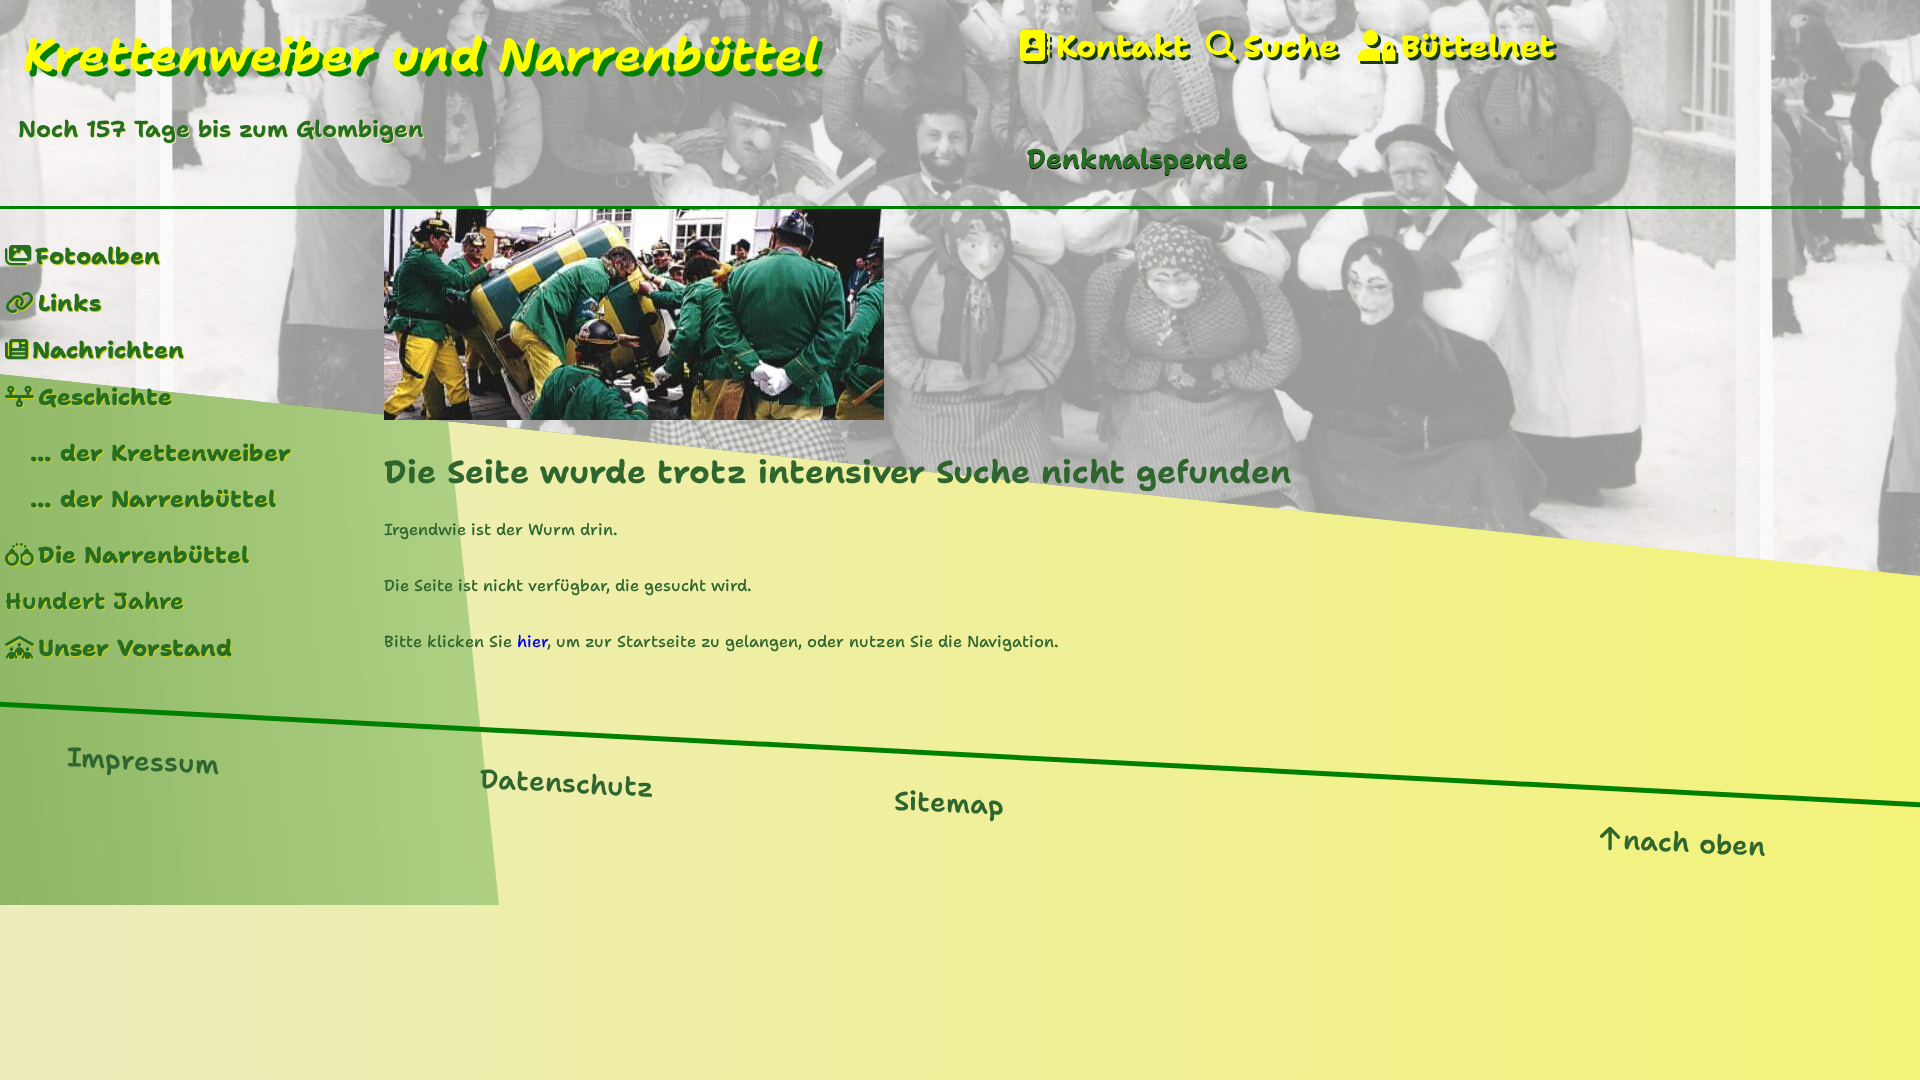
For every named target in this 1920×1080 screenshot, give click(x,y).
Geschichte (105, 396)
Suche (1290, 47)
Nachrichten (108, 349)
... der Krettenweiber (160, 452)
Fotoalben (97, 255)
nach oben (1694, 843)
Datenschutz (567, 783)
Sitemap (949, 804)
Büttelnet (1477, 47)
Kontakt (1121, 47)
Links (69, 302)
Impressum (143, 761)
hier (532, 641)
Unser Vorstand (135, 647)
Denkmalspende (1137, 159)
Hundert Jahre (94, 600)
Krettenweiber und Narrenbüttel (421, 55)
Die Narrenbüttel (143, 554)
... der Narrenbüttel (153, 498)
